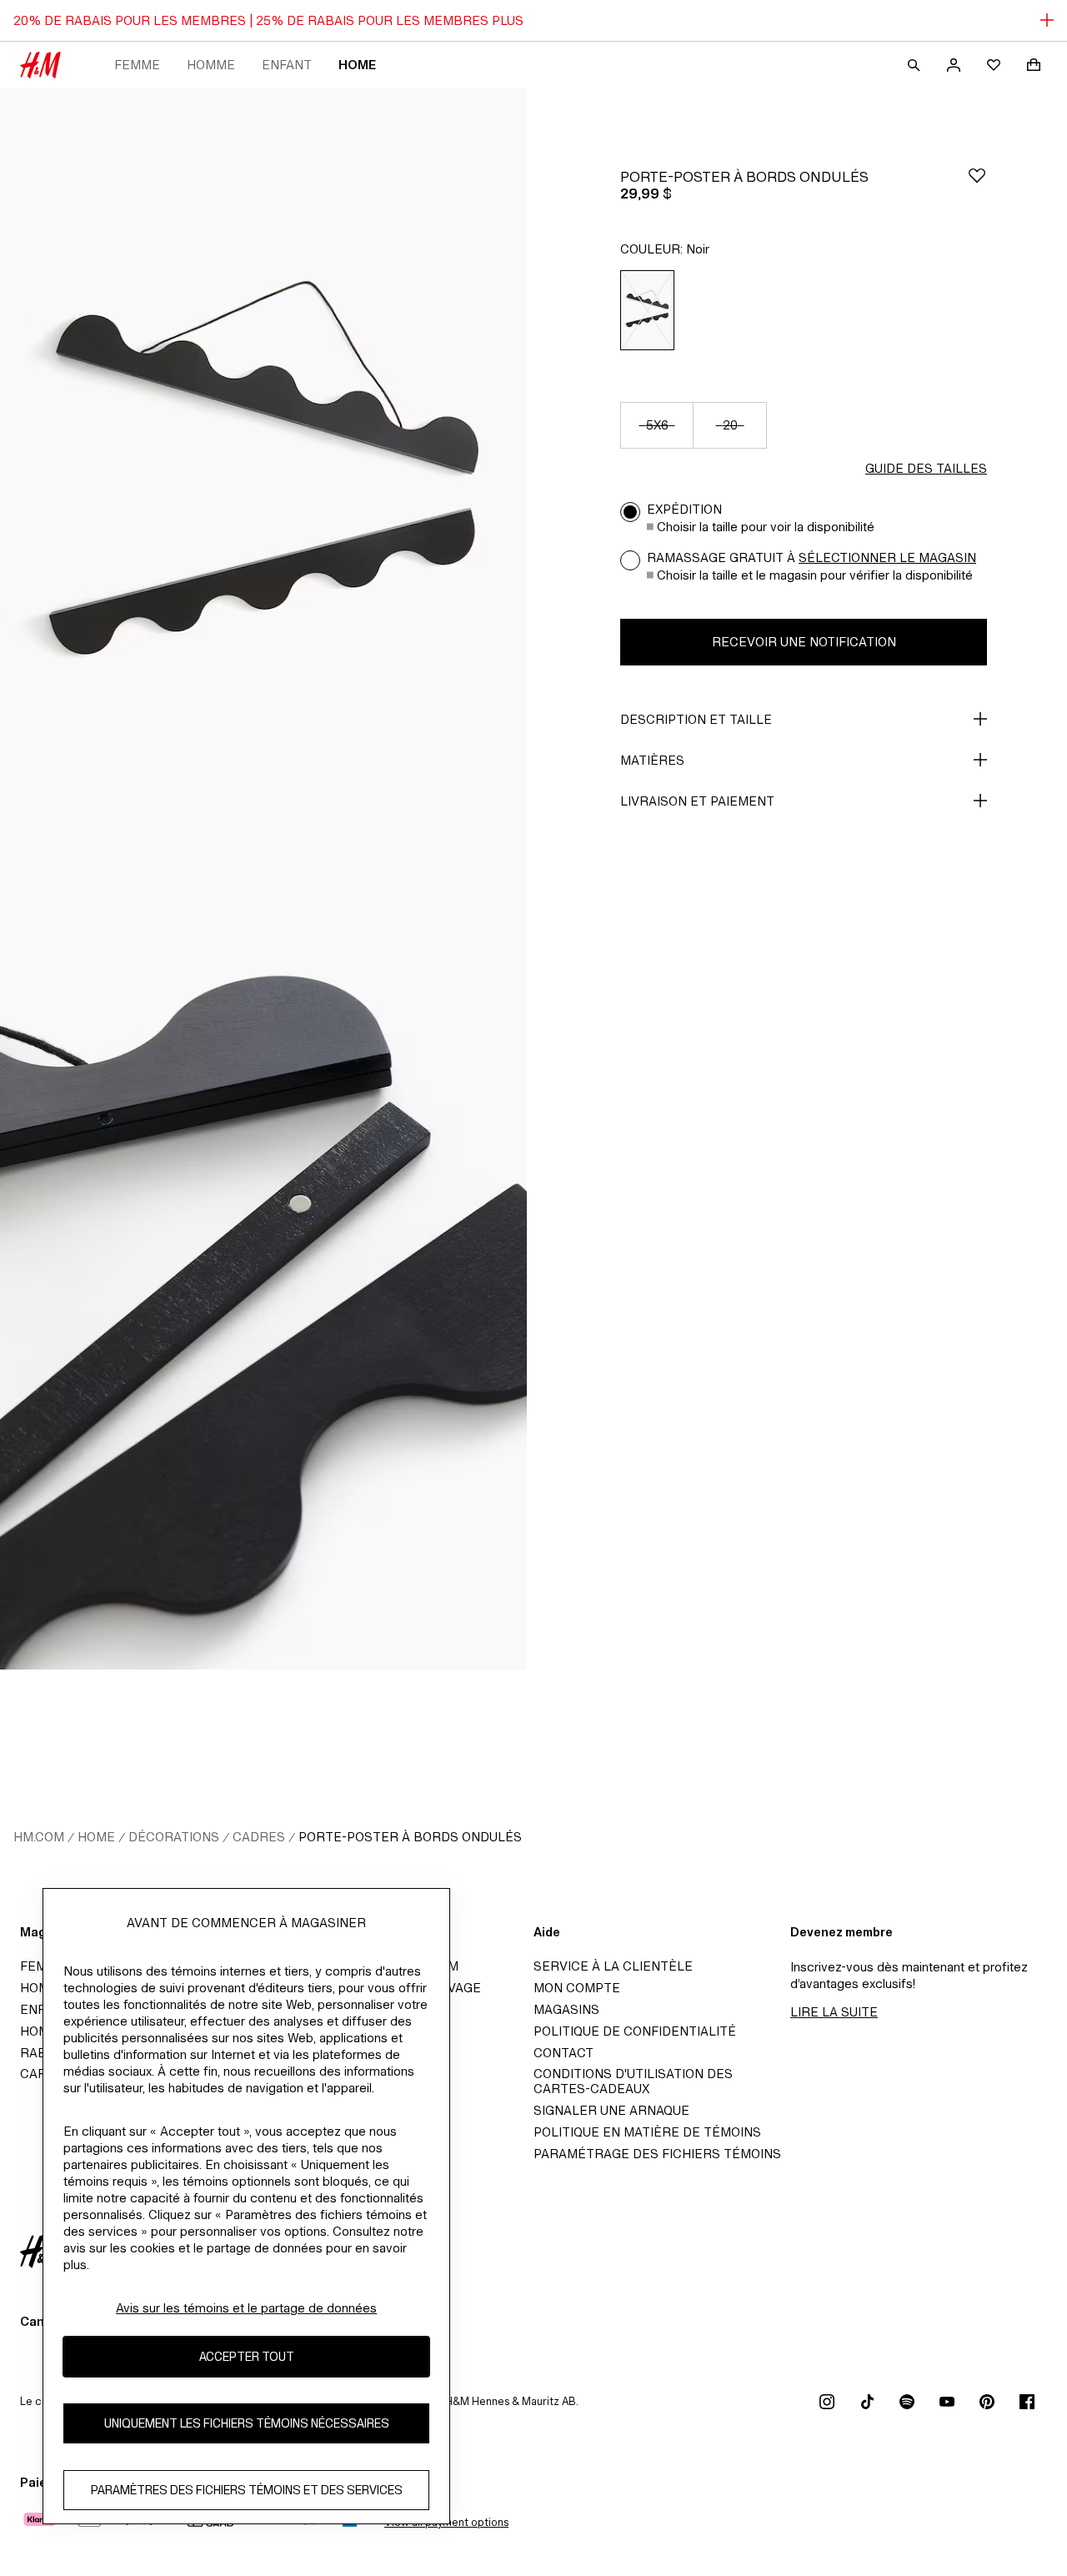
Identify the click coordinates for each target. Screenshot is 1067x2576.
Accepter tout (247, 2357)
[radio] (647, 310)
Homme (211, 65)
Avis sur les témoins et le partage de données (246, 2308)
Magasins (566, 2009)
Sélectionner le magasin (887, 557)
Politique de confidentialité (635, 2031)
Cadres (259, 1837)
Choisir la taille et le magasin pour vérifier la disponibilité (815, 575)
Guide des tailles (926, 468)
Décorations (174, 1837)
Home (357, 65)
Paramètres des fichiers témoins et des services (247, 2491)
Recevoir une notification (804, 642)
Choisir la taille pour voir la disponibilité (766, 527)
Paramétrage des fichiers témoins (657, 2154)
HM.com (39, 1837)
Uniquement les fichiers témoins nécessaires (247, 2424)
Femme (137, 65)
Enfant (287, 65)
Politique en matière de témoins (647, 2132)
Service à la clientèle (613, 1966)
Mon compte (577, 1988)
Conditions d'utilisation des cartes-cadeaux (633, 2081)
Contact (564, 2053)
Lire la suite (834, 2012)
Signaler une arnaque (611, 2110)
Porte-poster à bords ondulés (410, 1837)
